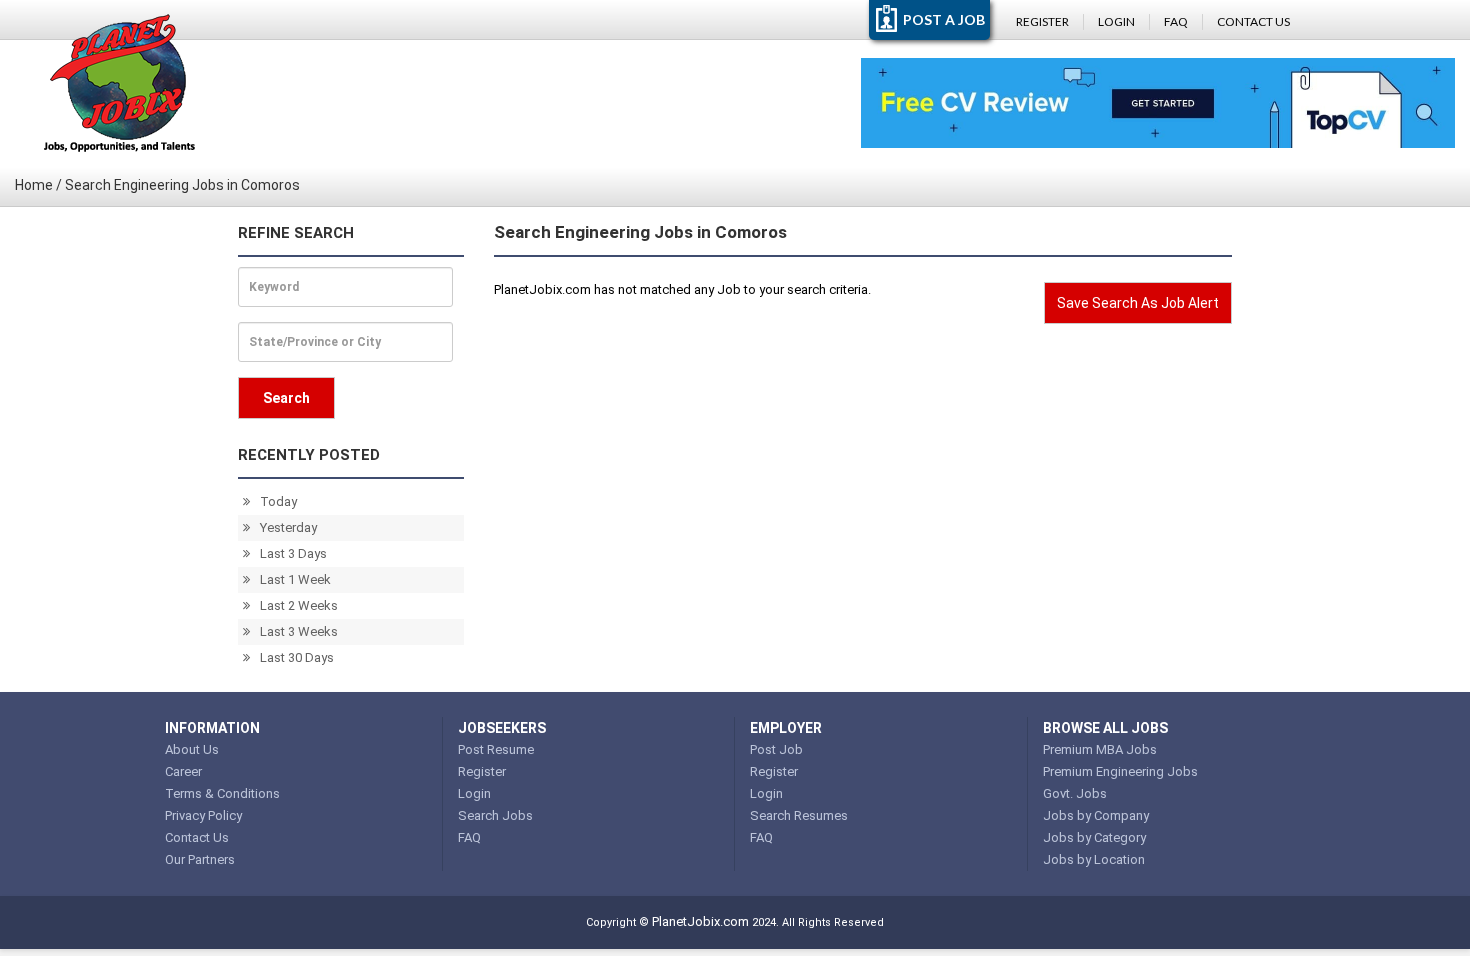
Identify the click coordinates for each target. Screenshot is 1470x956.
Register (1042, 21)
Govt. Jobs (1075, 793)
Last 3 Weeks (299, 631)
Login (1116, 21)
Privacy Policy (203, 815)
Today (278, 501)
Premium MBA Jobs (1100, 749)
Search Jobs (495, 815)
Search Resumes (799, 815)
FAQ (1176, 21)
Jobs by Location (1094, 859)
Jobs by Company (1096, 815)
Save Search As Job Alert (1138, 303)
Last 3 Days (293, 553)
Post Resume (496, 749)
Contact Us (1253, 21)
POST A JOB (944, 19)
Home (34, 185)
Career (183, 771)
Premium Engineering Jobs (1120, 771)
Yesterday (288, 527)
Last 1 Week (295, 579)
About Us (192, 749)
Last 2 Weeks (299, 605)
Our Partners (200, 859)
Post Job (776, 749)
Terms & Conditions (222, 793)
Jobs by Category (1094, 837)
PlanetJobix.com (700, 921)
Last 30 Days (297, 657)
